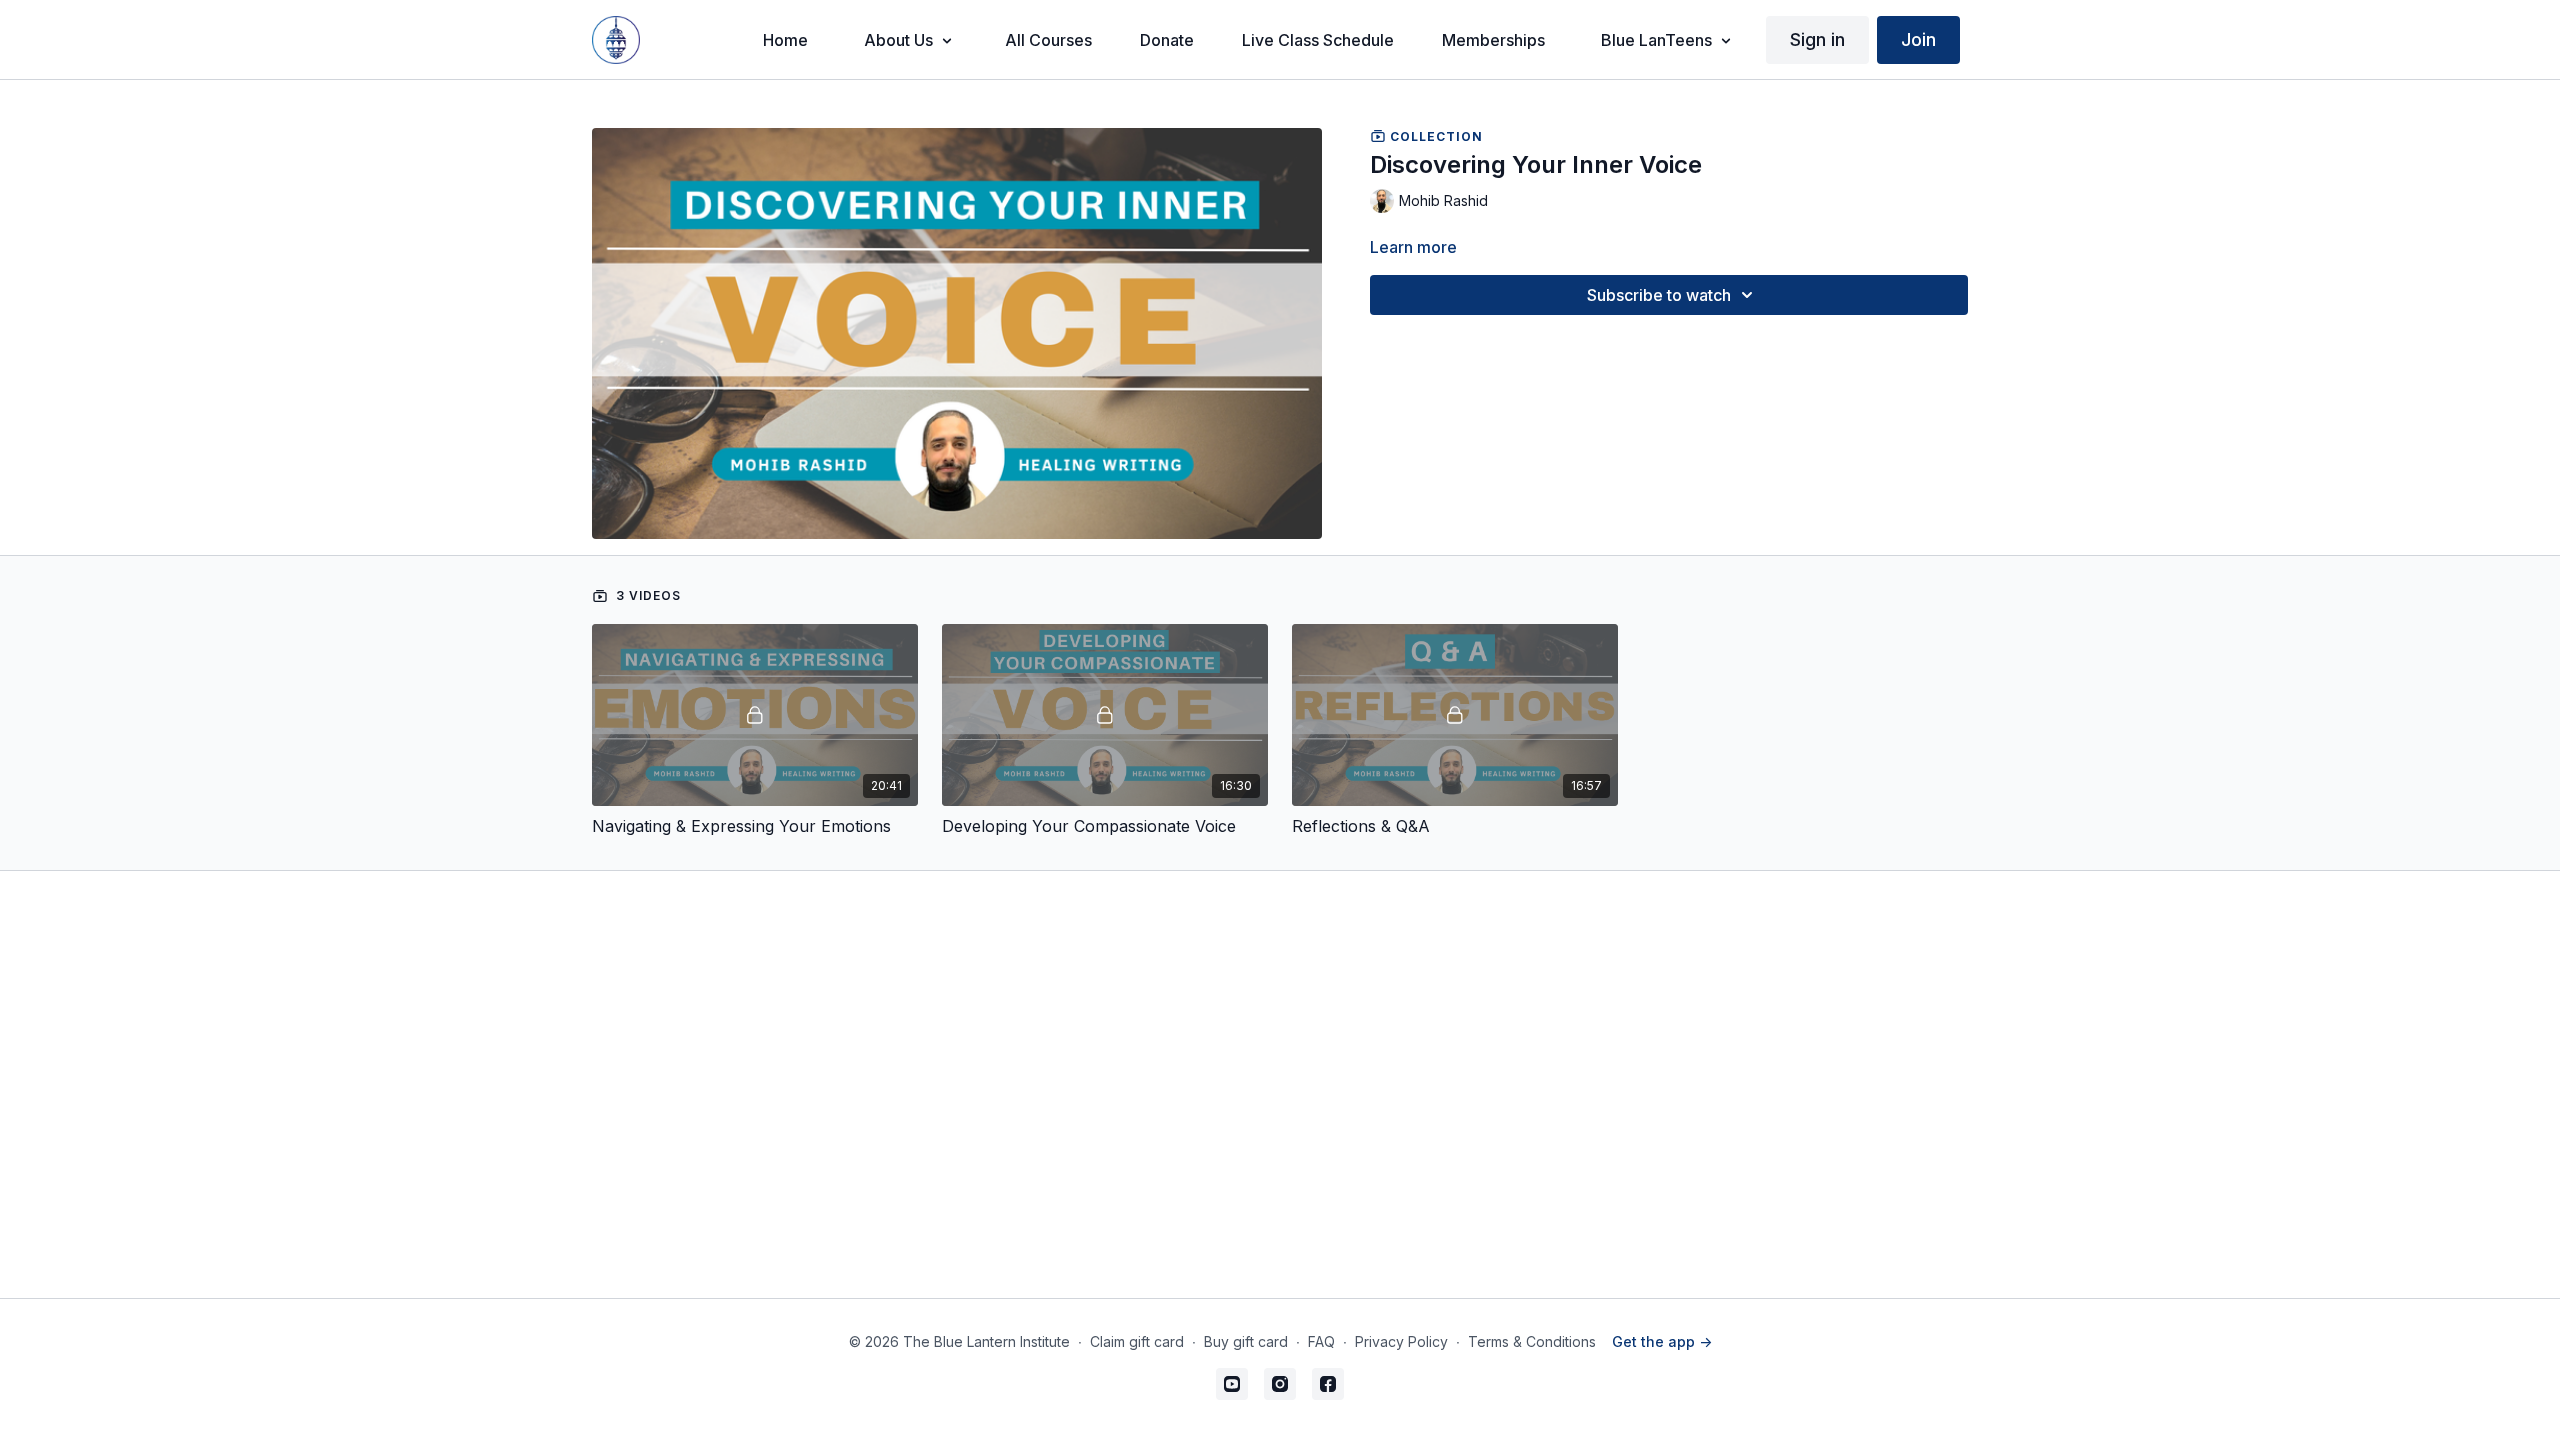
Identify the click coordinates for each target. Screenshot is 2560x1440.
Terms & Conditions (1532, 1341)
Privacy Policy (1401, 1341)
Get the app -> (1662, 1341)
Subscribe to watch (1659, 295)
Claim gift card (1137, 1341)
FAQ (1321, 1341)
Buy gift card (1246, 1341)
